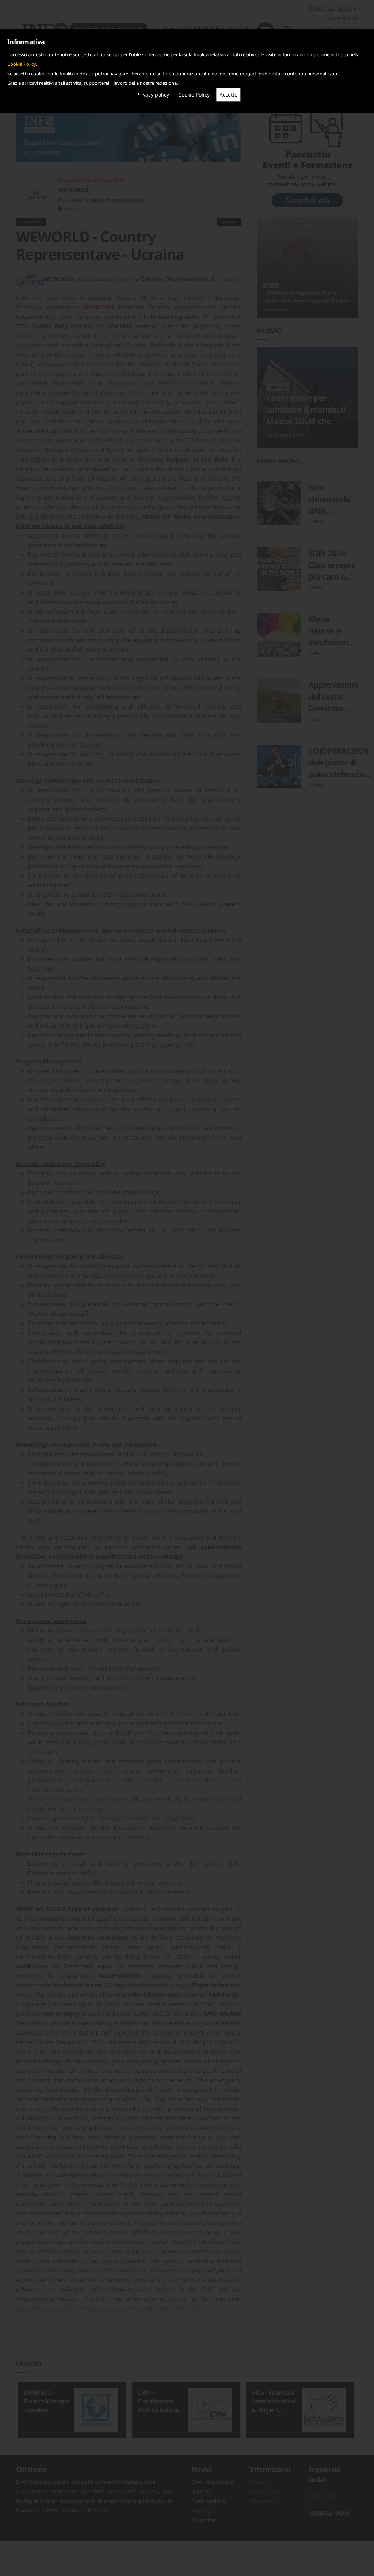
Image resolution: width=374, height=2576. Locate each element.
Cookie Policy (22, 64)
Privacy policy (153, 95)
